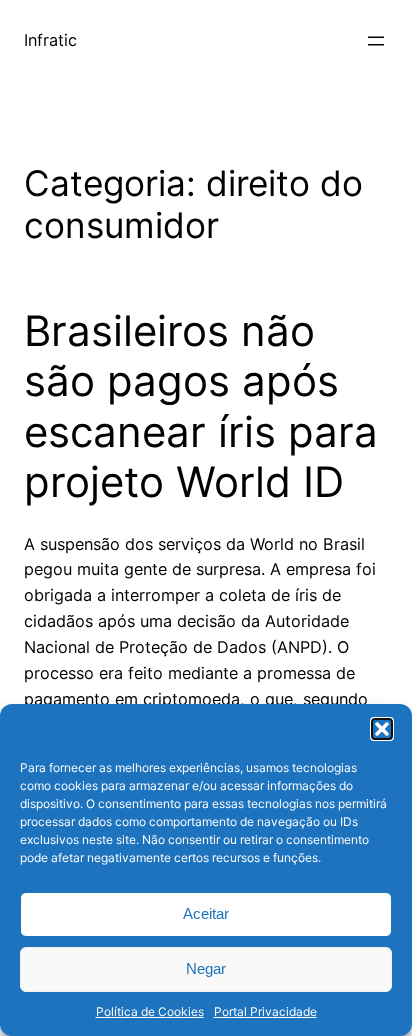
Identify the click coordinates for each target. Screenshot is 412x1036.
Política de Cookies (150, 1011)
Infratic (50, 40)
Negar (206, 968)
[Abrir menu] (376, 41)
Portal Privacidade (265, 1011)
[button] (382, 729)
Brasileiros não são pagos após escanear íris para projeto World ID (201, 406)
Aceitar (206, 913)
